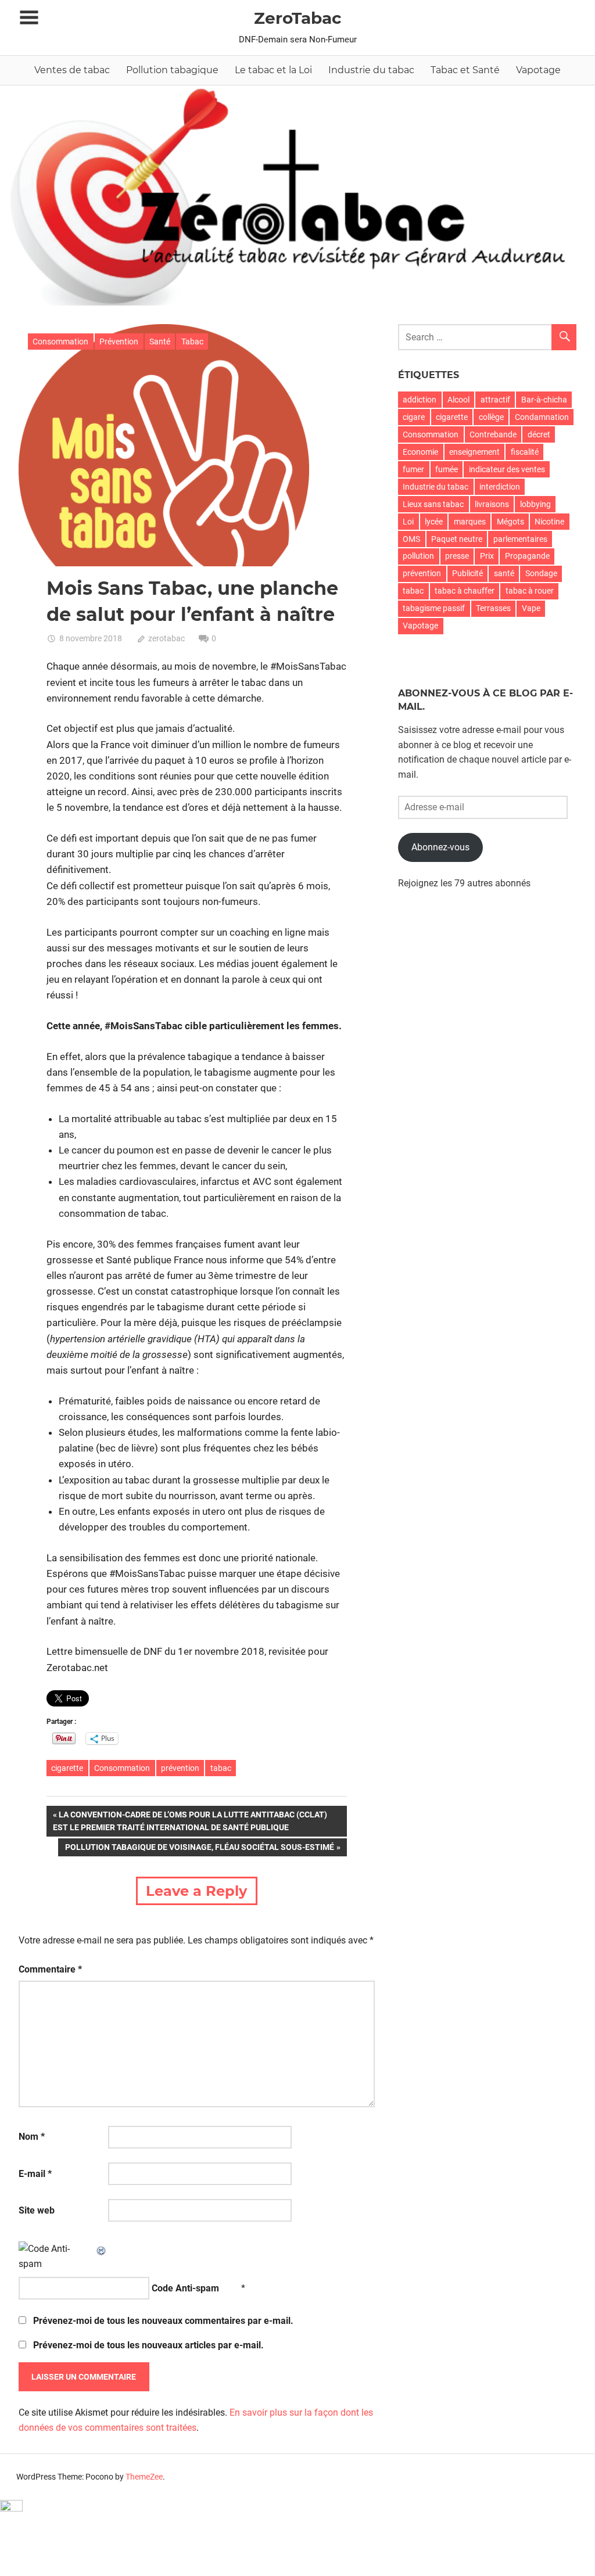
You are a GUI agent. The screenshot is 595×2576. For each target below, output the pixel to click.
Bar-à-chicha (544, 400)
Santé (160, 342)
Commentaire (50, 1969)
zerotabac (166, 638)
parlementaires (520, 539)
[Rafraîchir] (102, 2249)
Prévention (119, 342)
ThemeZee (144, 2477)
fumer (413, 469)
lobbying (535, 504)
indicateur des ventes (507, 469)
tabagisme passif (434, 608)
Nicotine (549, 522)
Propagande (527, 556)
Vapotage (538, 70)
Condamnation (542, 417)
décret (539, 434)
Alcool (458, 400)
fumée (447, 469)
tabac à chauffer (465, 591)
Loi (408, 522)
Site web (37, 2210)
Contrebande (493, 434)
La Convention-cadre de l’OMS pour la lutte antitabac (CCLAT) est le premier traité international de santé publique (190, 1821)
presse (457, 556)
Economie (420, 452)
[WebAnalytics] (11, 2508)
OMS (411, 539)
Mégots (510, 522)
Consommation (60, 342)
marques (470, 522)
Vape (531, 608)
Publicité (467, 573)
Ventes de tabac (72, 70)
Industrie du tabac (371, 70)
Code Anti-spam (185, 2288)
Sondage (541, 573)
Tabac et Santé (465, 70)
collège (491, 417)
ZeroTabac (298, 18)
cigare (414, 417)
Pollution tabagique (172, 70)
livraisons (492, 504)
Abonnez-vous (440, 847)
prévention (180, 1768)
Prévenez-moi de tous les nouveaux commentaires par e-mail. (163, 2321)
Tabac (192, 342)
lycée (434, 522)
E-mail (35, 2174)
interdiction (500, 487)
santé (504, 573)
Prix (487, 556)
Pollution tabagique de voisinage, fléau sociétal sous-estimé (199, 1849)
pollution (418, 556)
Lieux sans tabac (433, 504)
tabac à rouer (530, 591)
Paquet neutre (457, 539)
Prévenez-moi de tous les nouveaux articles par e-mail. (148, 2345)
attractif (495, 400)
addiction (420, 400)
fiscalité (525, 452)
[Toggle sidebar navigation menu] (29, 18)
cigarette (67, 1768)
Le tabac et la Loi (273, 70)
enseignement (474, 452)
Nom (32, 2137)
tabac (221, 1768)
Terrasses (493, 608)
